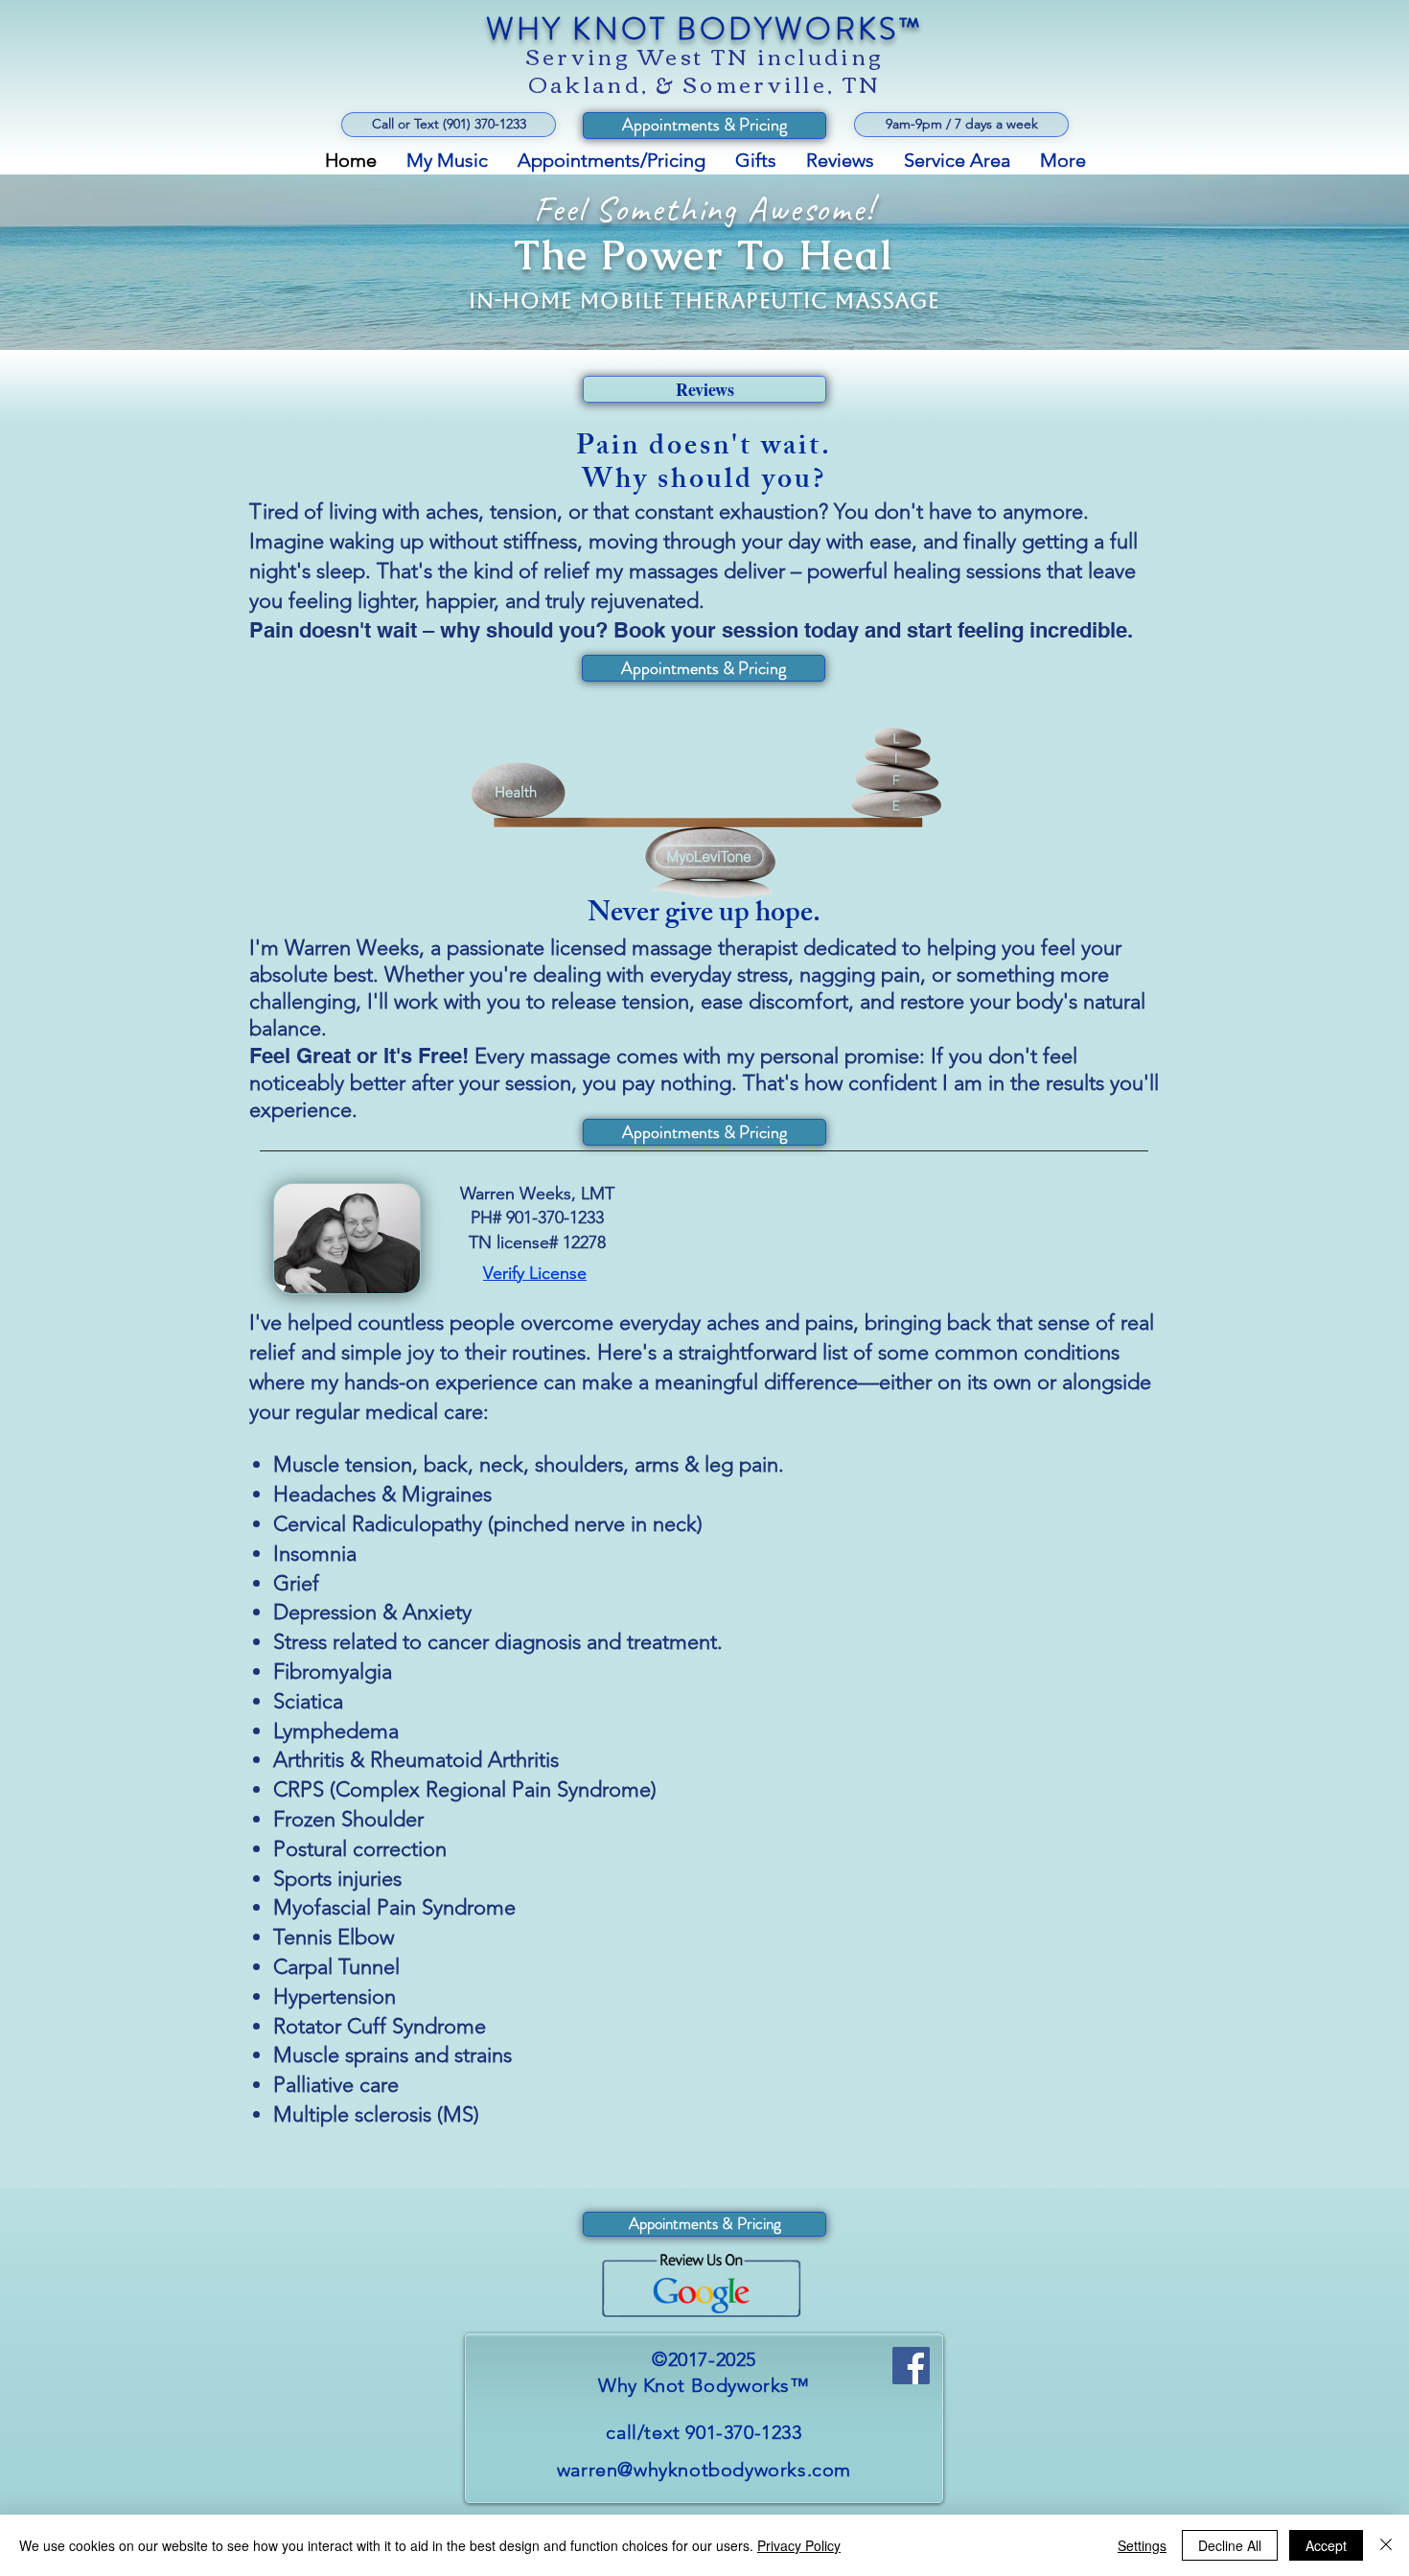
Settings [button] (1142, 2545)
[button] (961, 125)
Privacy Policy (799, 2545)
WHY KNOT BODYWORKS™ (705, 29)
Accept (1326, 2545)
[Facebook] (911, 2366)
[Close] (1386, 2545)
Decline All (1230, 2545)
